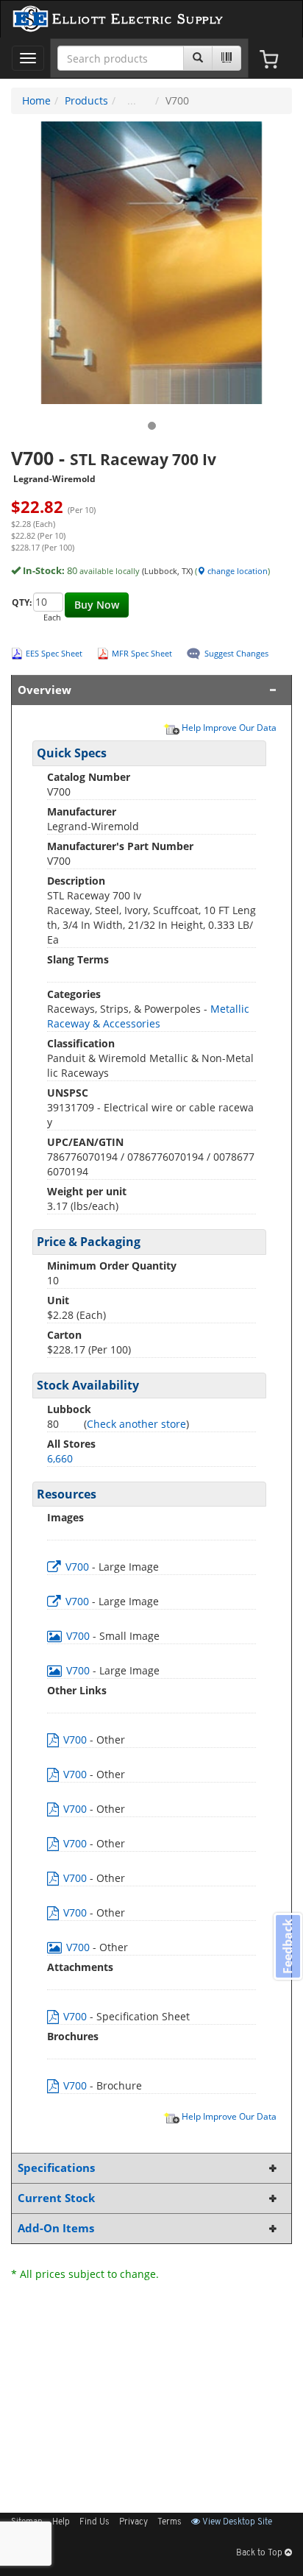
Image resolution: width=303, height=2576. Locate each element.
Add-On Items (56, 2228)
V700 (77, 1567)
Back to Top (260, 2553)
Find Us (95, 2522)
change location (236, 571)
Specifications (56, 2168)
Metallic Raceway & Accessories (148, 1016)
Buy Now (97, 605)
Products (86, 100)
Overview (44, 690)
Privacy (133, 2522)
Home (36, 100)
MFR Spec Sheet (142, 653)
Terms (170, 2522)
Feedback (288, 1946)
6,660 (60, 1458)
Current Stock (56, 2198)
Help (61, 2522)
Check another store (136, 1424)
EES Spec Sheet (54, 653)
